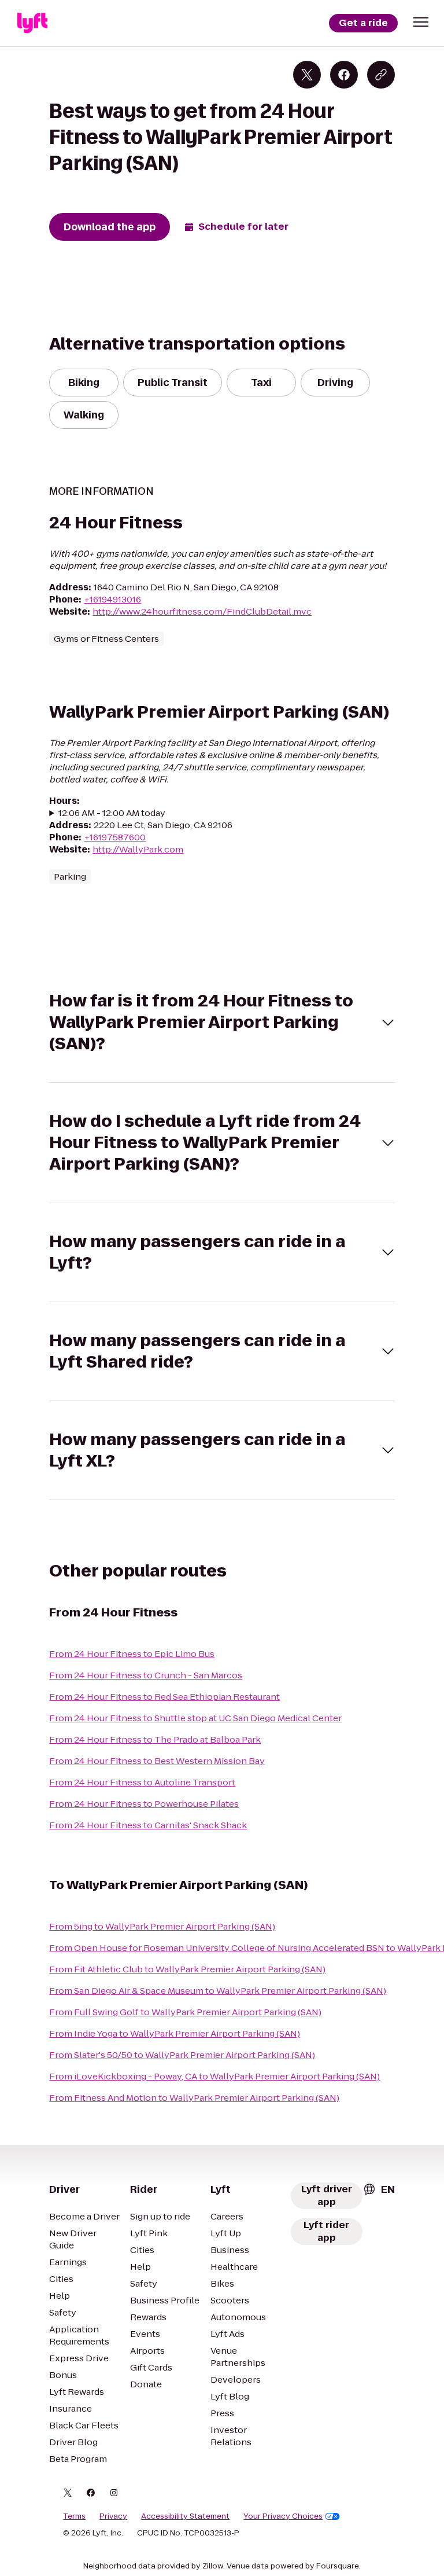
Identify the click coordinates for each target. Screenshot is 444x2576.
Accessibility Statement (185, 2516)
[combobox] (379, 2189)
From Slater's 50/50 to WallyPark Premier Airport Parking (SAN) (182, 2055)
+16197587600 (115, 837)
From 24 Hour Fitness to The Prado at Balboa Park (155, 1739)
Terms (74, 2516)
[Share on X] (307, 75)
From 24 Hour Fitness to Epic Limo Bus (132, 1654)
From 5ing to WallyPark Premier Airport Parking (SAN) (162, 1926)
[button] (421, 22)
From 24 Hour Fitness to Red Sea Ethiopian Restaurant (164, 1697)
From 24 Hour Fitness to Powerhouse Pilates (144, 1804)
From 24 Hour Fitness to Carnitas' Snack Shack (148, 1825)
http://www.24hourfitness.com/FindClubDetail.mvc (202, 611)
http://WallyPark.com (138, 849)
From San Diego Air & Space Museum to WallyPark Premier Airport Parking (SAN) (218, 1991)
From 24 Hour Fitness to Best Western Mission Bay (157, 1761)
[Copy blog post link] (381, 75)
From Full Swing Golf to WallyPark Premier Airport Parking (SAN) (185, 2012)
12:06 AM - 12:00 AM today (112, 813)
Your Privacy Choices (283, 2516)
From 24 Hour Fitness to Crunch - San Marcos (146, 1675)
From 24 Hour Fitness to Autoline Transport (142, 1782)
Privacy (113, 2516)
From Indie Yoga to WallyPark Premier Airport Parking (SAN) (175, 2033)
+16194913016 (112, 599)
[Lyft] (32, 23)
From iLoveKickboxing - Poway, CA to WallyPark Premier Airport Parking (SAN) (214, 2076)
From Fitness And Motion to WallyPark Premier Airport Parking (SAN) (194, 2098)
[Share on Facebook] (344, 75)
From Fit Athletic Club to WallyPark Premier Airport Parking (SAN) (187, 1969)
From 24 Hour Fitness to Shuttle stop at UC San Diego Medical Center (195, 1718)
